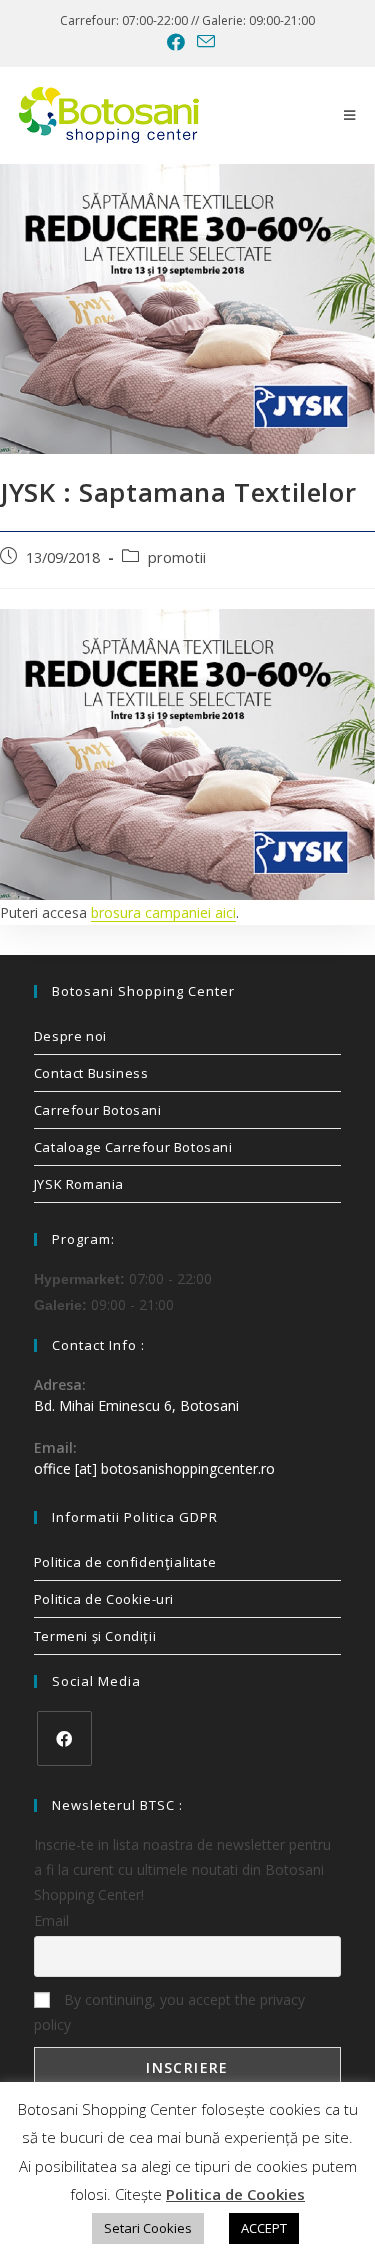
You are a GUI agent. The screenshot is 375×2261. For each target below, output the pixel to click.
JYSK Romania (79, 1184)
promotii (177, 557)
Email (51, 1920)
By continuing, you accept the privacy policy (169, 2012)
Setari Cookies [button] (148, 2228)
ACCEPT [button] (264, 2228)
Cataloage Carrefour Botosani (133, 1147)
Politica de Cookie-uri (104, 1599)
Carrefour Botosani (98, 1110)
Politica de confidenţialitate (125, 1562)
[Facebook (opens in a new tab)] (176, 42)
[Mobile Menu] (350, 115)
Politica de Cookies (235, 2194)
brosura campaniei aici (163, 912)
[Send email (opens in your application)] (203, 41)
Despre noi (70, 1036)
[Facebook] (64, 1738)
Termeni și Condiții (95, 1636)
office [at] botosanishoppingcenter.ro (154, 1468)
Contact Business (91, 1073)
